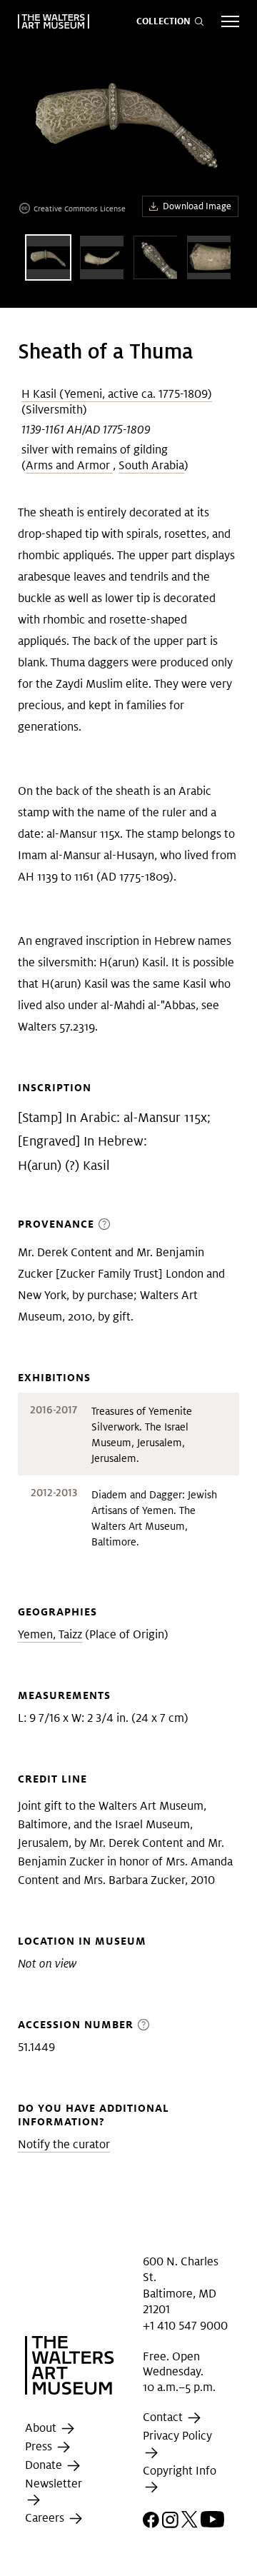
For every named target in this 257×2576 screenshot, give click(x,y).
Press (40, 2446)
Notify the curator (64, 2144)
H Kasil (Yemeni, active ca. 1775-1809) (117, 394)
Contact (164, 2418)
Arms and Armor (69, 465)
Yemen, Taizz (50, 1634)
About (42, 2428)
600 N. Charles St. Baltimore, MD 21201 (181, 2285)
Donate (45, 2465)
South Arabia (151, 465)
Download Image (197, 206)
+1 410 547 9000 (185, 2325)
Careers (46, 2519)
